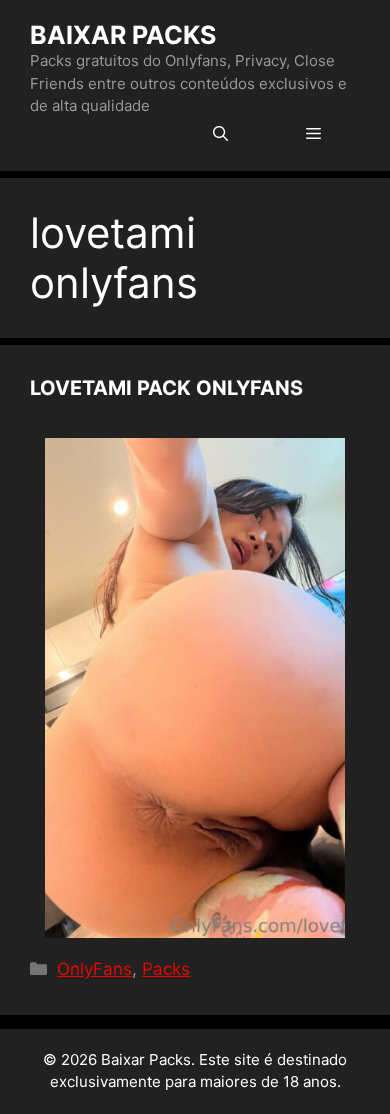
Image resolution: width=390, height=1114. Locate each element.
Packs (166, 969)
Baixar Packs (123, 35)
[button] (220, 134)
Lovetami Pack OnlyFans (166, 388)
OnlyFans (94, 969)
